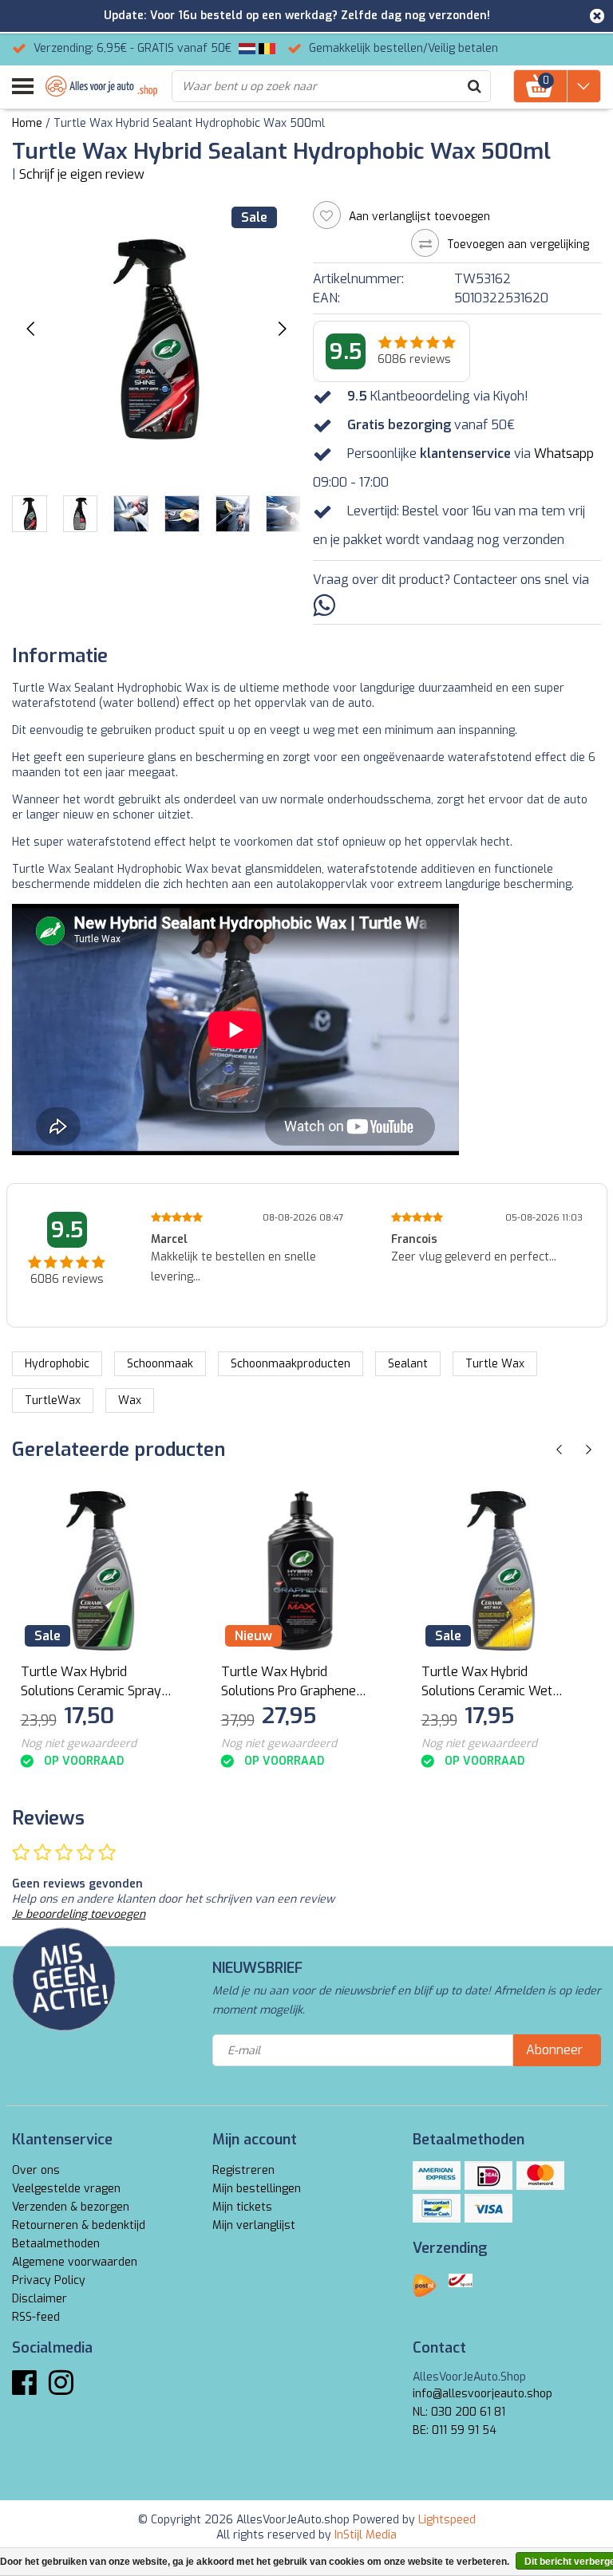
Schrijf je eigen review (82, 174)
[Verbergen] (597, 16)
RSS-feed (36, 2317)
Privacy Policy (49, 2280)
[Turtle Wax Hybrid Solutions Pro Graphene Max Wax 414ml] (301, 1571)
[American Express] (437, 2176)
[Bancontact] (437, 2208)
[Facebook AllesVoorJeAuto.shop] (24, 2389)
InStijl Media (366, 2535)
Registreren (243, 2170)
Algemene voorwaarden (75, 2262)
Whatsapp (564, 454)
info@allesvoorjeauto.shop (482, 2394)
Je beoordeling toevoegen (79, 1914)
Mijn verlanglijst (254, 2225)
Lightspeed (447, 2520)
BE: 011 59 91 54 (455, 2430)
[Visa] (488, 2208)
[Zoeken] (474, 86)
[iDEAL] (488, 2176)
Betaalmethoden (56, 2244)
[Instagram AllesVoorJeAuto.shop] (61, 2389)
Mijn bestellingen (257, 2189)
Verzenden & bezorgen (71, 2207)
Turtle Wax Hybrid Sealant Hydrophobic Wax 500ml (189, 123)
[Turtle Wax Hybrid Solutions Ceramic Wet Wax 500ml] (501, 1571)
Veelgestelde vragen (66, 2189)
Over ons (36, 2170)
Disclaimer (40, 2299)
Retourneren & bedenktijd (79, 2225)
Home (27, 123)
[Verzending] (425, 2286)
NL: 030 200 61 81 (459, 2412)
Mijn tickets (242, 2207)
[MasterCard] (540, 2176)
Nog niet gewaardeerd (79, 1744)
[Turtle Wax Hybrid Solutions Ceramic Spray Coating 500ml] (101, 1571)
